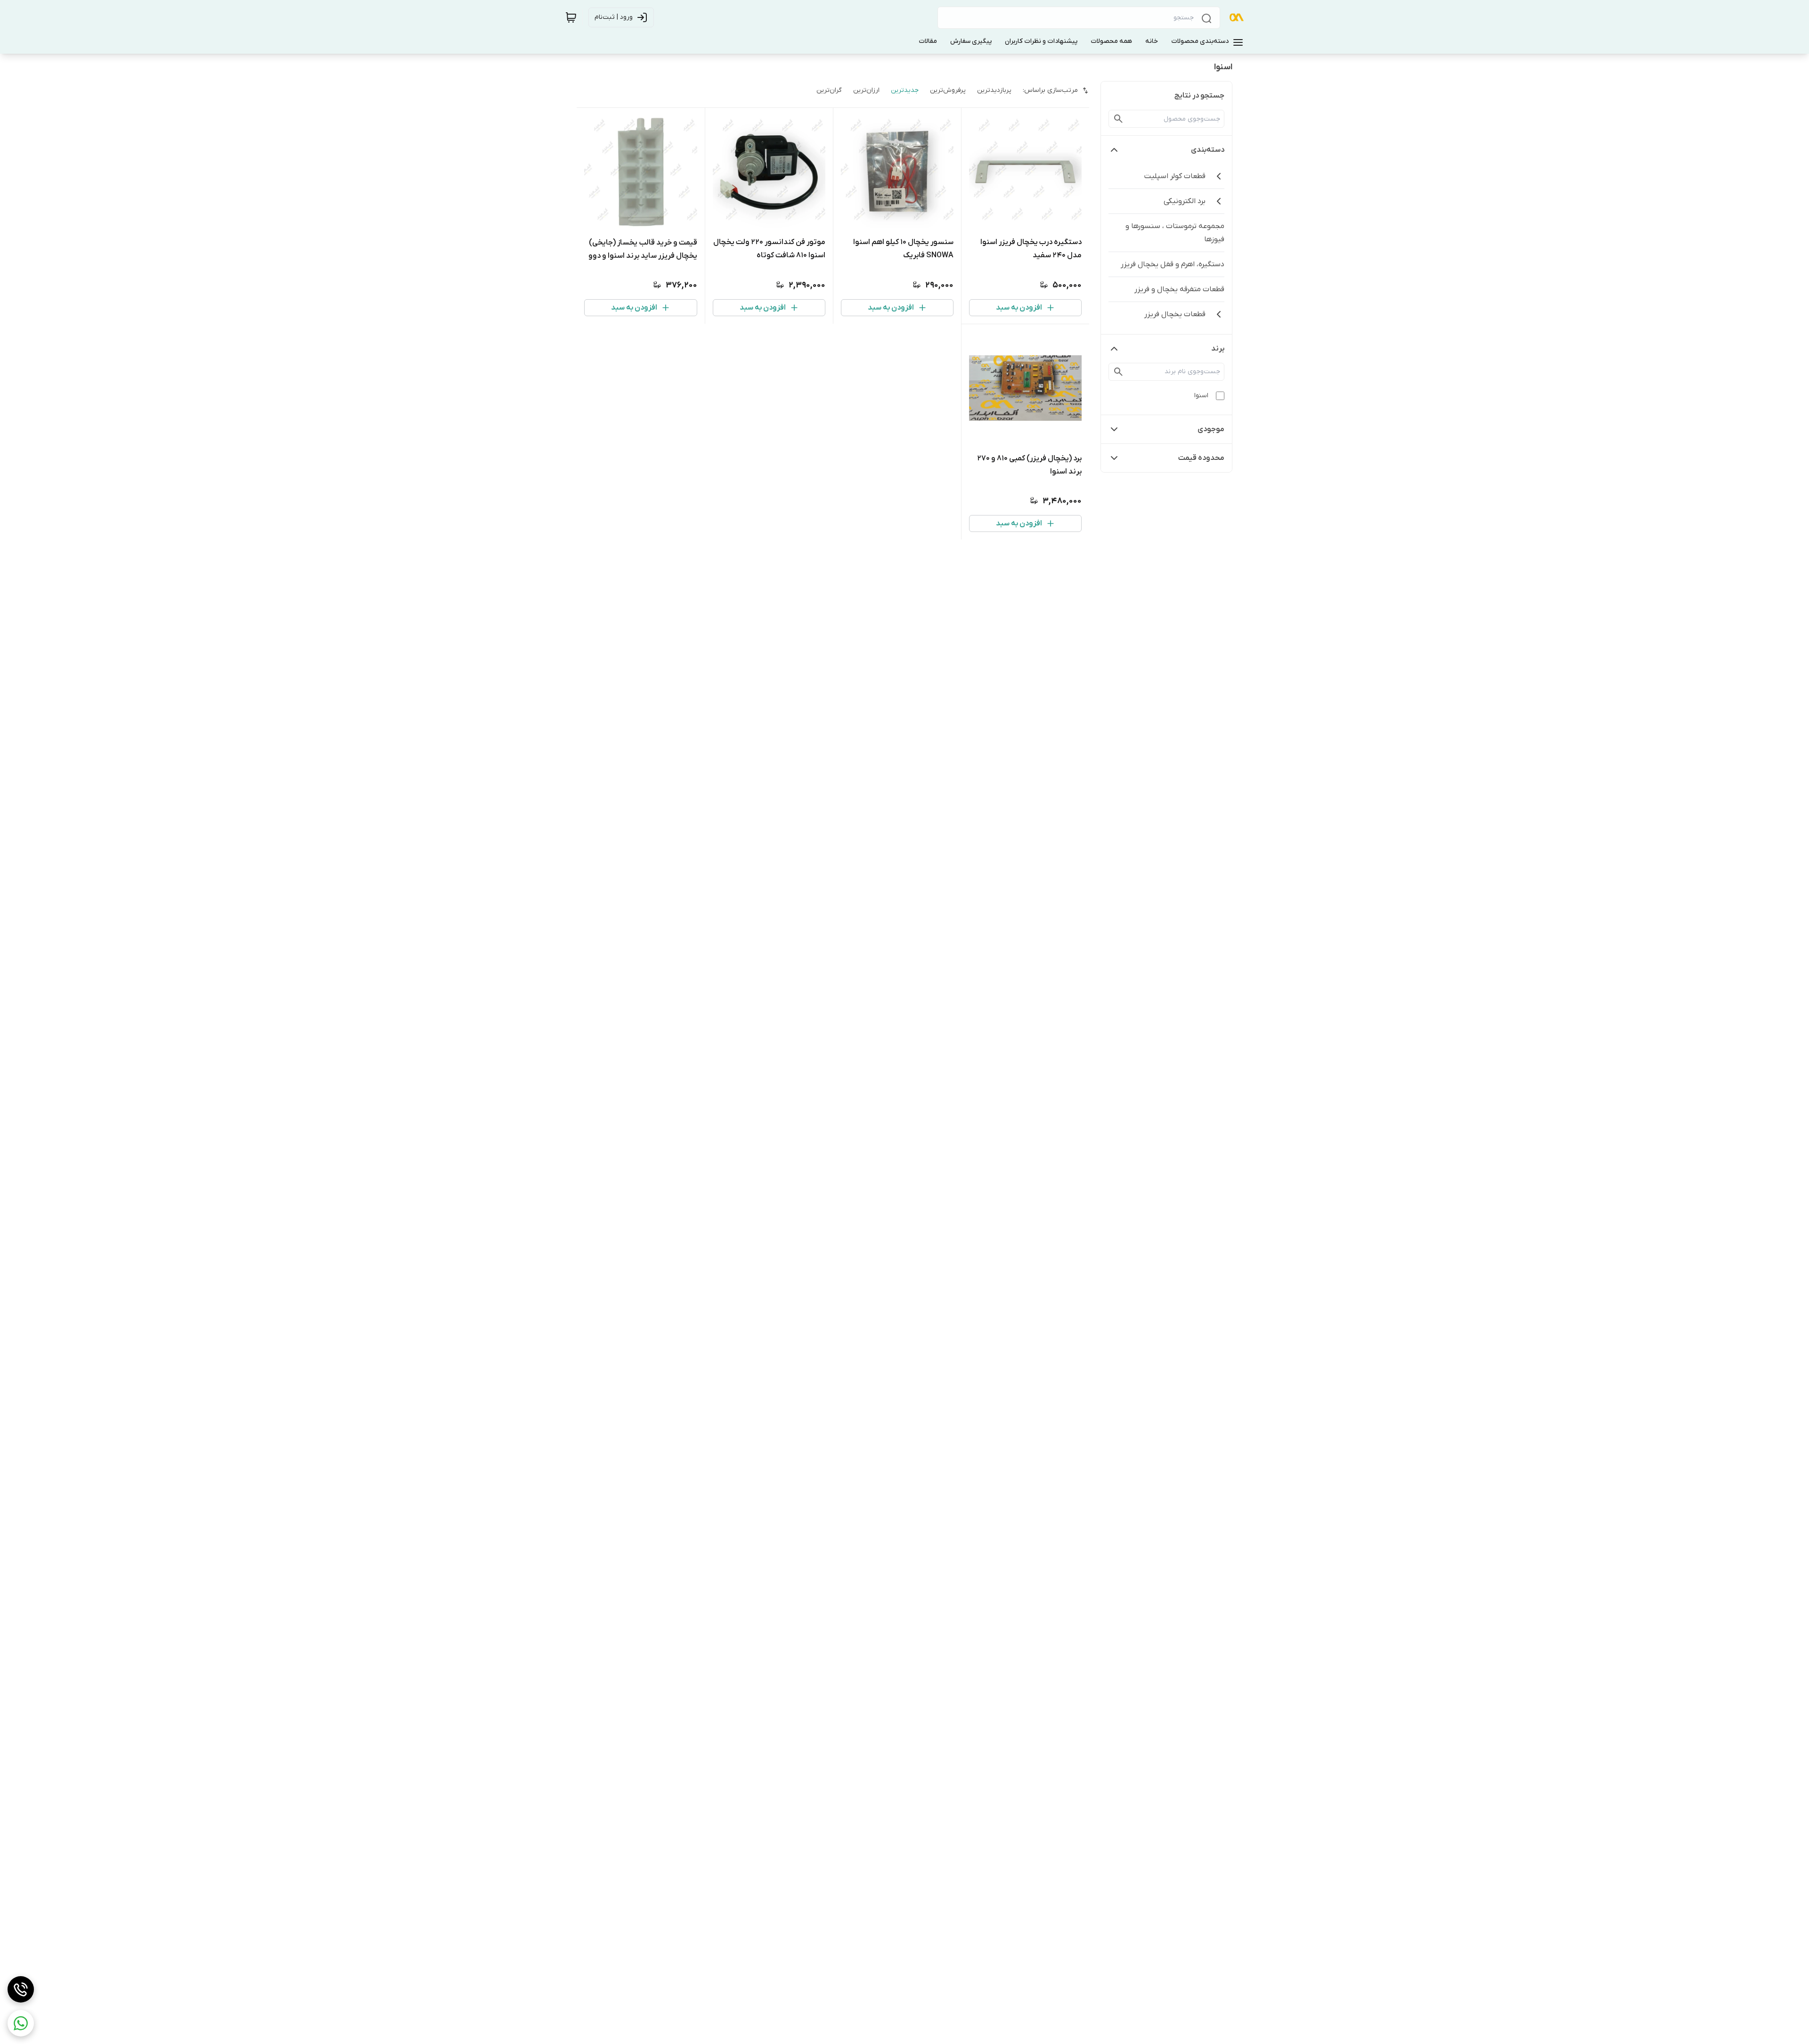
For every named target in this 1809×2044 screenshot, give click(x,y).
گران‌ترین (829, 90)
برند (1218, 349)
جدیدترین (905, 90)
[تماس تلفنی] (21, 1989)
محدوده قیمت (1201, 458)
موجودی (1211, 429)
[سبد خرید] (571, 17)
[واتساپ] (21, 2023)
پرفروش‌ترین (948, 90)
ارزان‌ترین (866, 90)
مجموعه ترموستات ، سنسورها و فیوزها (1175, 233)
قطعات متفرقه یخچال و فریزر (1179, 289)
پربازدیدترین (994, 90)
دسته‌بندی (1208, 150)
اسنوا (1201, 396)
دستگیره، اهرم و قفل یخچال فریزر (1173, 264)
